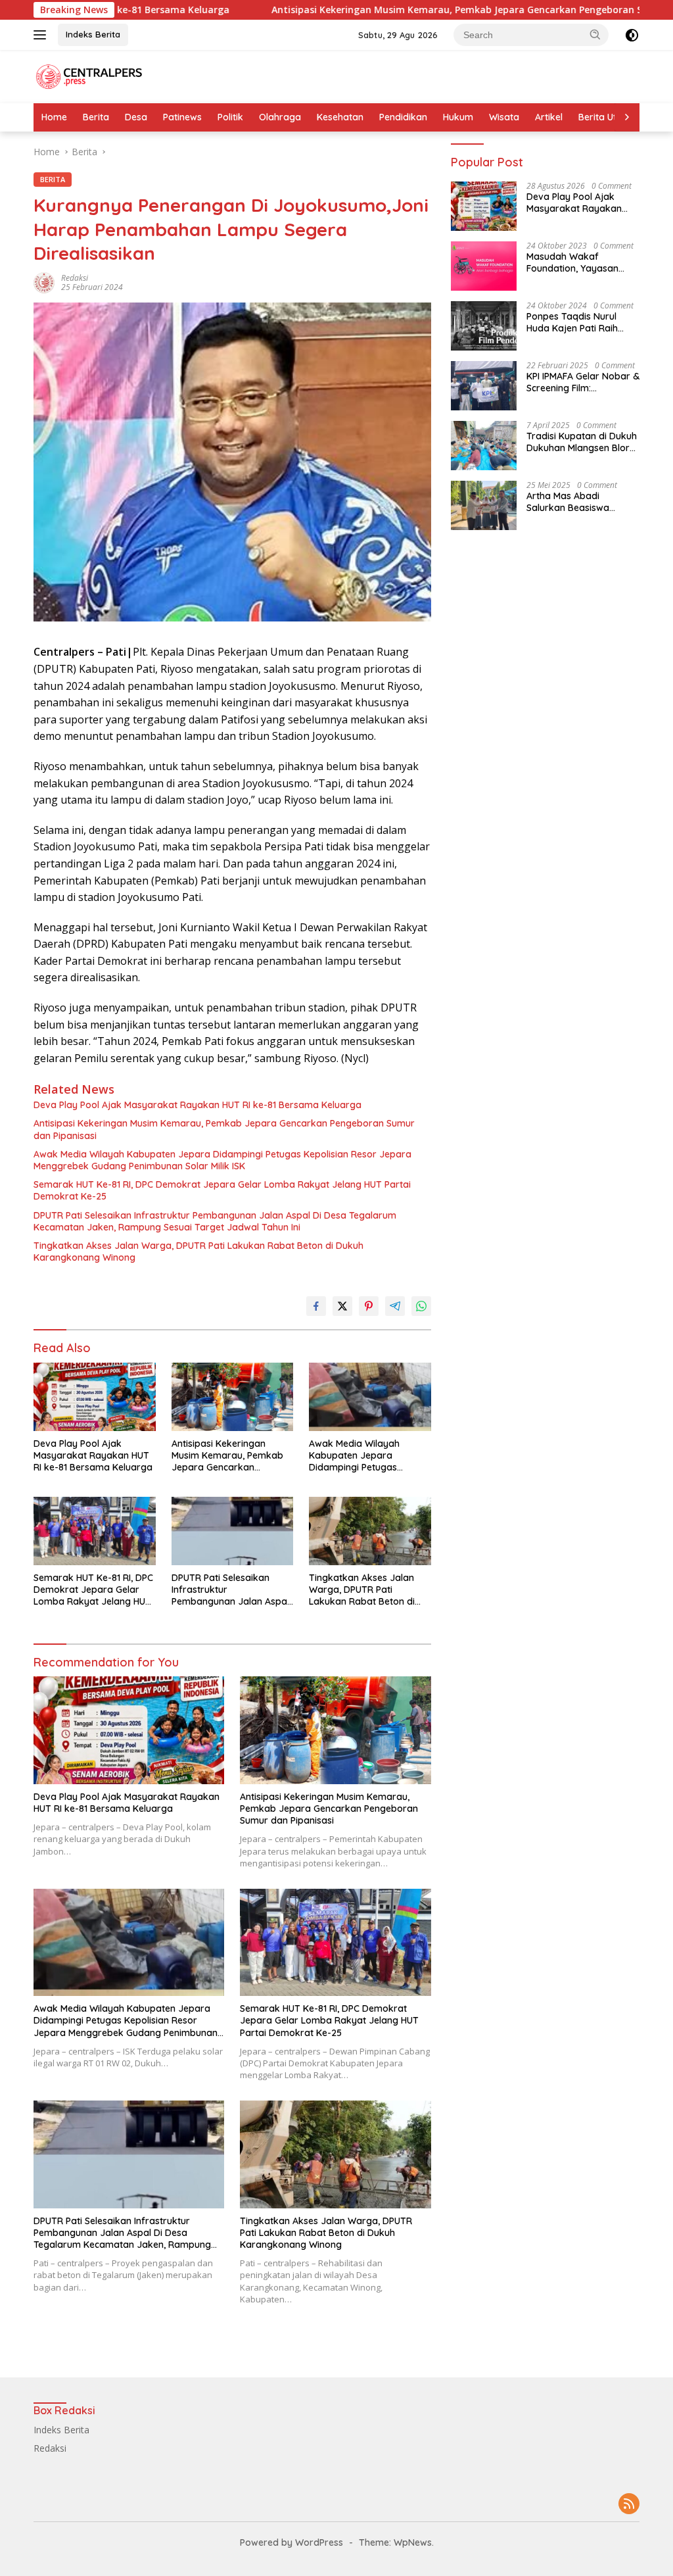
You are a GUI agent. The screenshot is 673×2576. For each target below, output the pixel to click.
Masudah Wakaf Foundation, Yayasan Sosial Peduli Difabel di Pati (576, 262)
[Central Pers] (89, 75)
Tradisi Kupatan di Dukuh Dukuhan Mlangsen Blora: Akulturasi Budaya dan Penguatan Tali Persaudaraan (582, 442)
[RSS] (629, 2505)
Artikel (549, 117)
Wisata (504, 117)
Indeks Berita (93, 34)
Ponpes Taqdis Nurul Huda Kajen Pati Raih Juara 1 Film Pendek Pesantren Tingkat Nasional (572, 322)
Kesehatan (340, 117)
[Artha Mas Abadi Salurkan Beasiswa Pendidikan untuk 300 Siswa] (484, 505)
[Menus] (42, 35)
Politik (230, 117)
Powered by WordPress (291, 2542)
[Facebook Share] (316, 1306)
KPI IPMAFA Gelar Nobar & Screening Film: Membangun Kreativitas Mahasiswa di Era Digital (583, 382)
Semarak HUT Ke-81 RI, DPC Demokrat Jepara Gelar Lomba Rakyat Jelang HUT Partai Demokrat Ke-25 (222, 1190)
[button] (595, 34)
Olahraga (280, 117)
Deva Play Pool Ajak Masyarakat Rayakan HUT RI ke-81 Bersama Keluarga (197, 1105)
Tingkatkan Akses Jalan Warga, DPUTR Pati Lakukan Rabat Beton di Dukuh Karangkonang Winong (198, 1252)
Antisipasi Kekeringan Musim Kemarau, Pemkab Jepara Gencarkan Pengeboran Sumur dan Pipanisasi (337, 10)
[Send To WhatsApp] (421, 1306)
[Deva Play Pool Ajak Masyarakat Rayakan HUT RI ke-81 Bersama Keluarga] (95, 1397)
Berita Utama (608, 117)
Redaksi (75, 278)
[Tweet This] (342, 1306)
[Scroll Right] (627, 117)
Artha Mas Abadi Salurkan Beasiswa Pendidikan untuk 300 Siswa (574, 502)
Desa (136, 117)
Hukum (458, 117)
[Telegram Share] (395, 1306)
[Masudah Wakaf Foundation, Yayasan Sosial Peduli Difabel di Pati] (484, 266)
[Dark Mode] (632, 35)
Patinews (182, 117)
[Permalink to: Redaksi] (44, 281)
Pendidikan (403, 117)
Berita (96, 117)
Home (54, 117)
